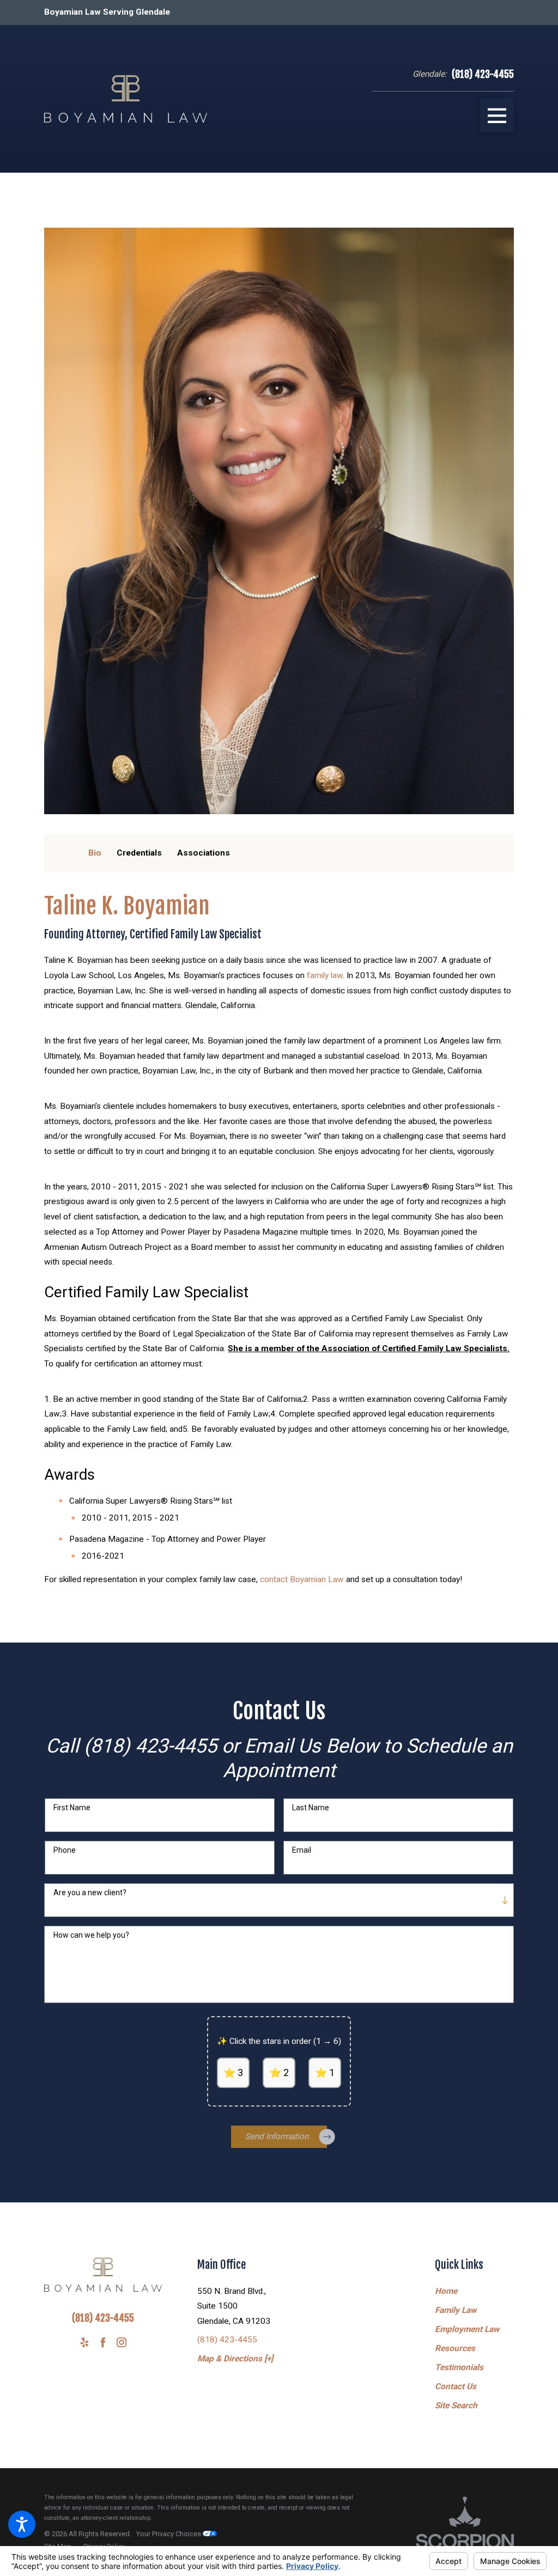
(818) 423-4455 (483, 74)
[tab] (95, 853)
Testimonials (459, 2367)
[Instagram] (122, 2342)
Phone (65, 1850)
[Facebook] (103, 2342)
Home (446, 2291)
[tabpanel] (279, 1240)
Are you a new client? (90, 1893)
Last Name (311, 1808)
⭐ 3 (233, 2073)
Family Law (456, 2310)
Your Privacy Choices (169, 2534)
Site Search (456, 2406)
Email (302, 1850)
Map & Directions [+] (235, 2359)
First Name (72, 1808)
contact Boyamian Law (302, 1579)
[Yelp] (84, 2342)
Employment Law (467, 2329)
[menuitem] (474, 2292)
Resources (455, 2348)
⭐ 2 (279, 2073)
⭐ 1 (325, 2073)
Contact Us (456, 2386)
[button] (22, 2524)
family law (325, 975)
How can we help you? (91, 1935)
